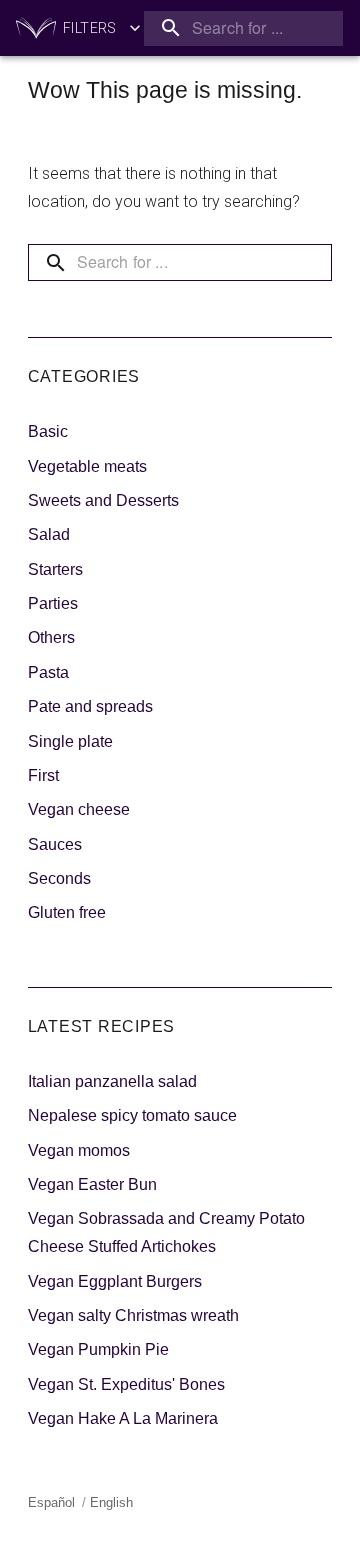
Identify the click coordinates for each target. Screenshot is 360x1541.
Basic (48, 431)
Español (51, 1502)
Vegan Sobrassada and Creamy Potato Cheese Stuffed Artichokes (166, 1232)
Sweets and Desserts (103, 500)
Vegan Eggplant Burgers (115, 1281)
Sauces (55, 844)
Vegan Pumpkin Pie (98, 1349)
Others (51, 637)
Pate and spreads (90, 706)
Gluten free (67, 912)
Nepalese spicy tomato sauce (132, 1115)
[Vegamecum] (36, 28)
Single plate (70, 741)
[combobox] (243, 28)
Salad (49, 534)
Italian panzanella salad (112, 1081)
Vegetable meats (87, 466)
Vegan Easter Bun (92, 1184)
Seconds (59, 878)
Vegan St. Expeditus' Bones (126, 1384)
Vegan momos (79, 1150)
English (111, 1502)
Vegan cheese (79, 809)
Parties (53, 603)
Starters (55, 569)
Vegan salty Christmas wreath (133, 1315)
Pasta (48, 672)
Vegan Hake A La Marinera (123, 1418)
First (43, 775)
